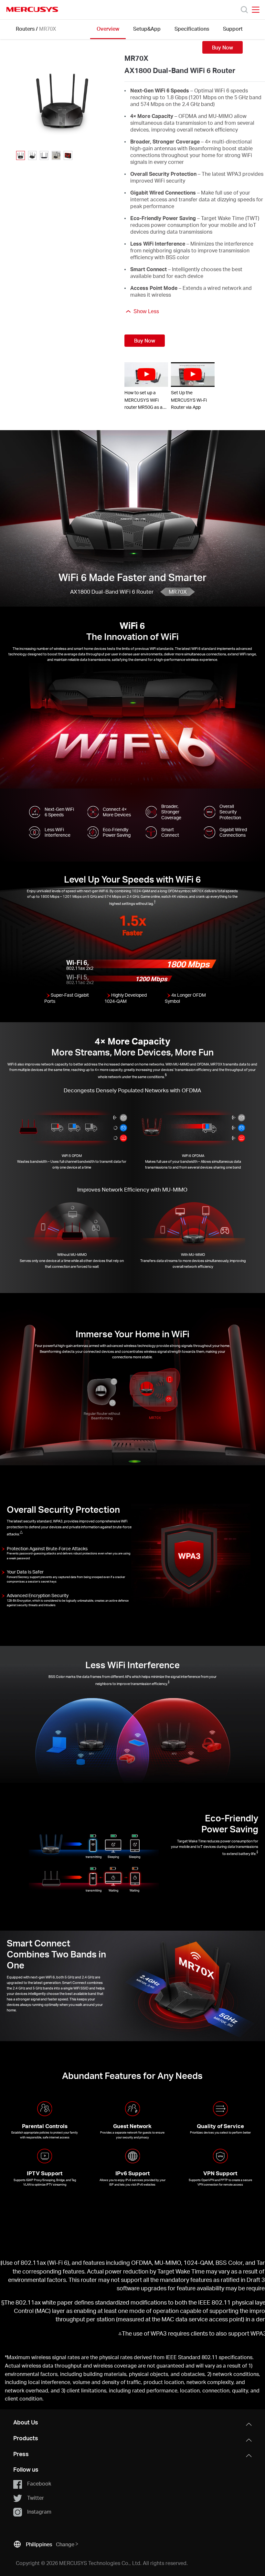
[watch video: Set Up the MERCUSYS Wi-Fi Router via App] (193, 375)
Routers (25, 29)
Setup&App (147, 29)
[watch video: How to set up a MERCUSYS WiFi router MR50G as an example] (146, 375)
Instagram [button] (39, 2512)
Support (233, 29)
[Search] (244, 10)
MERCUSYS (32, 9)
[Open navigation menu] (256, 10)
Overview (108, 29)
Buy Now (223, 47)
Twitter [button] (36, 2498)
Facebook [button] (39, 2483)
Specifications (192, 29)
